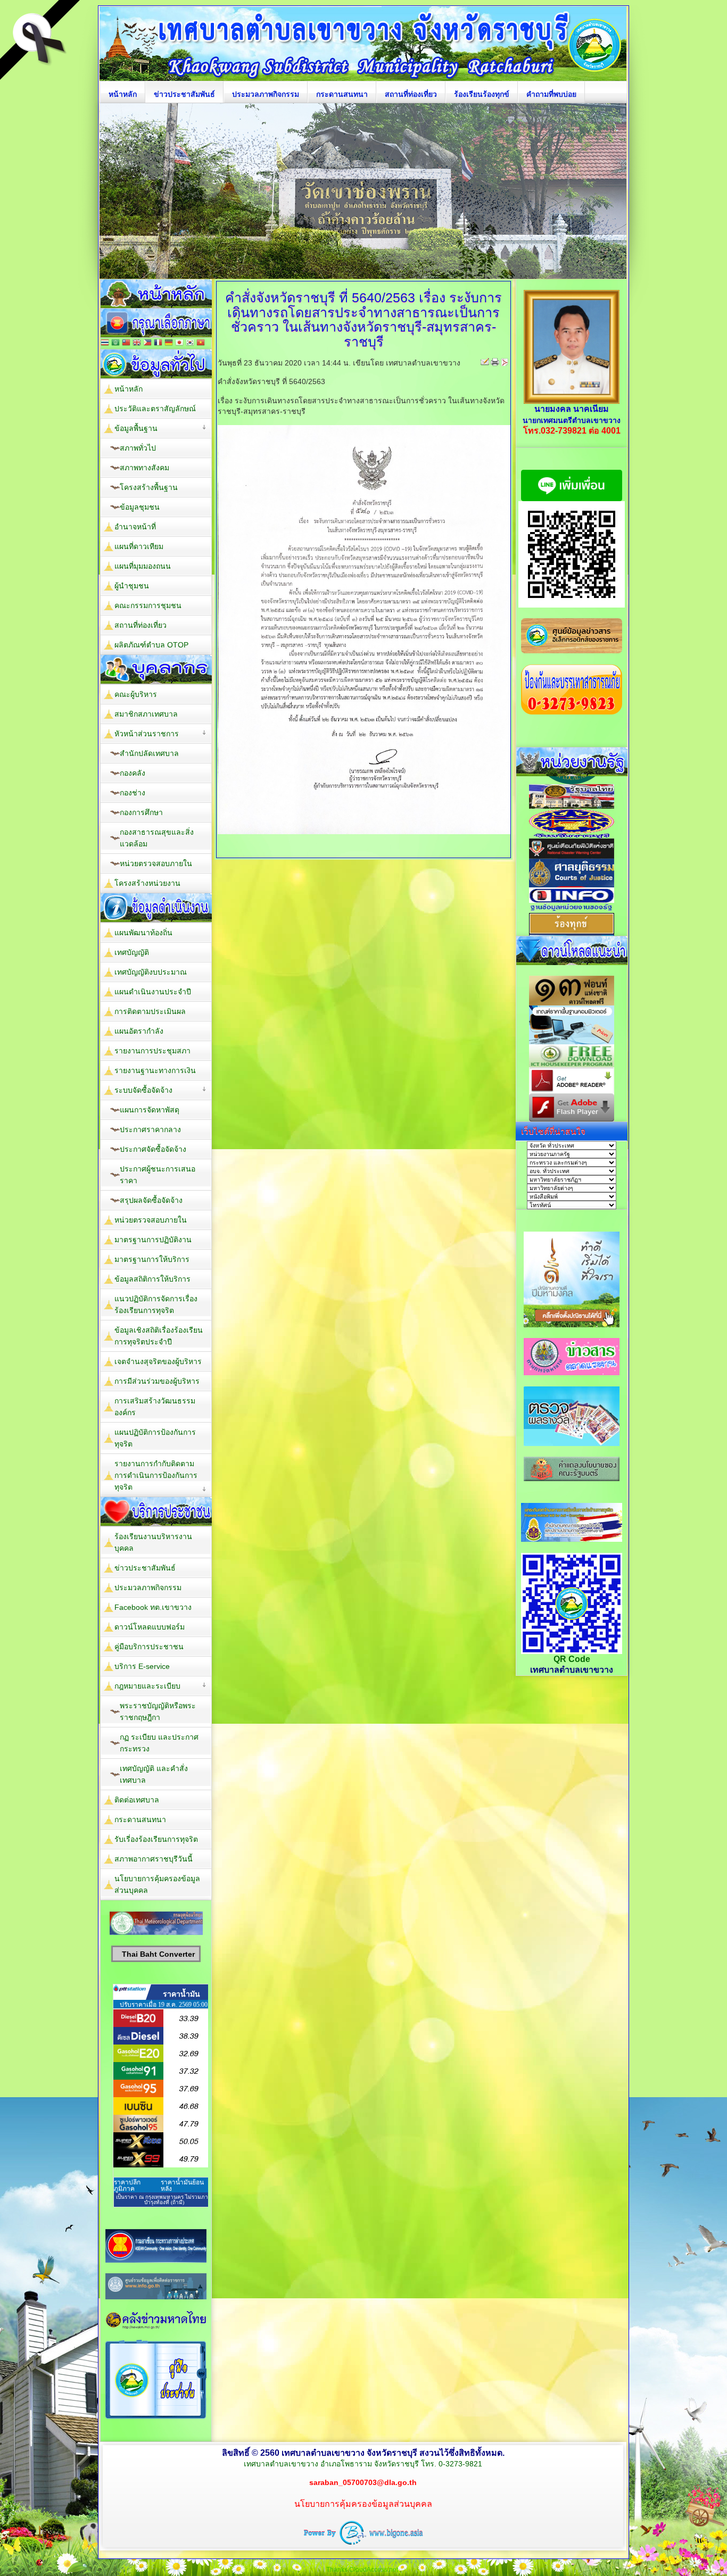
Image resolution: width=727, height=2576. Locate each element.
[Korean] (190, 343)
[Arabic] (115, 343)
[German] (169, 343)
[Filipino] (147, 343)
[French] (158, 343)
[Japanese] (179, 343)
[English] (137, 343)
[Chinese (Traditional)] (126, 343)
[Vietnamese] (201, 343)
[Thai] (105, 343)
